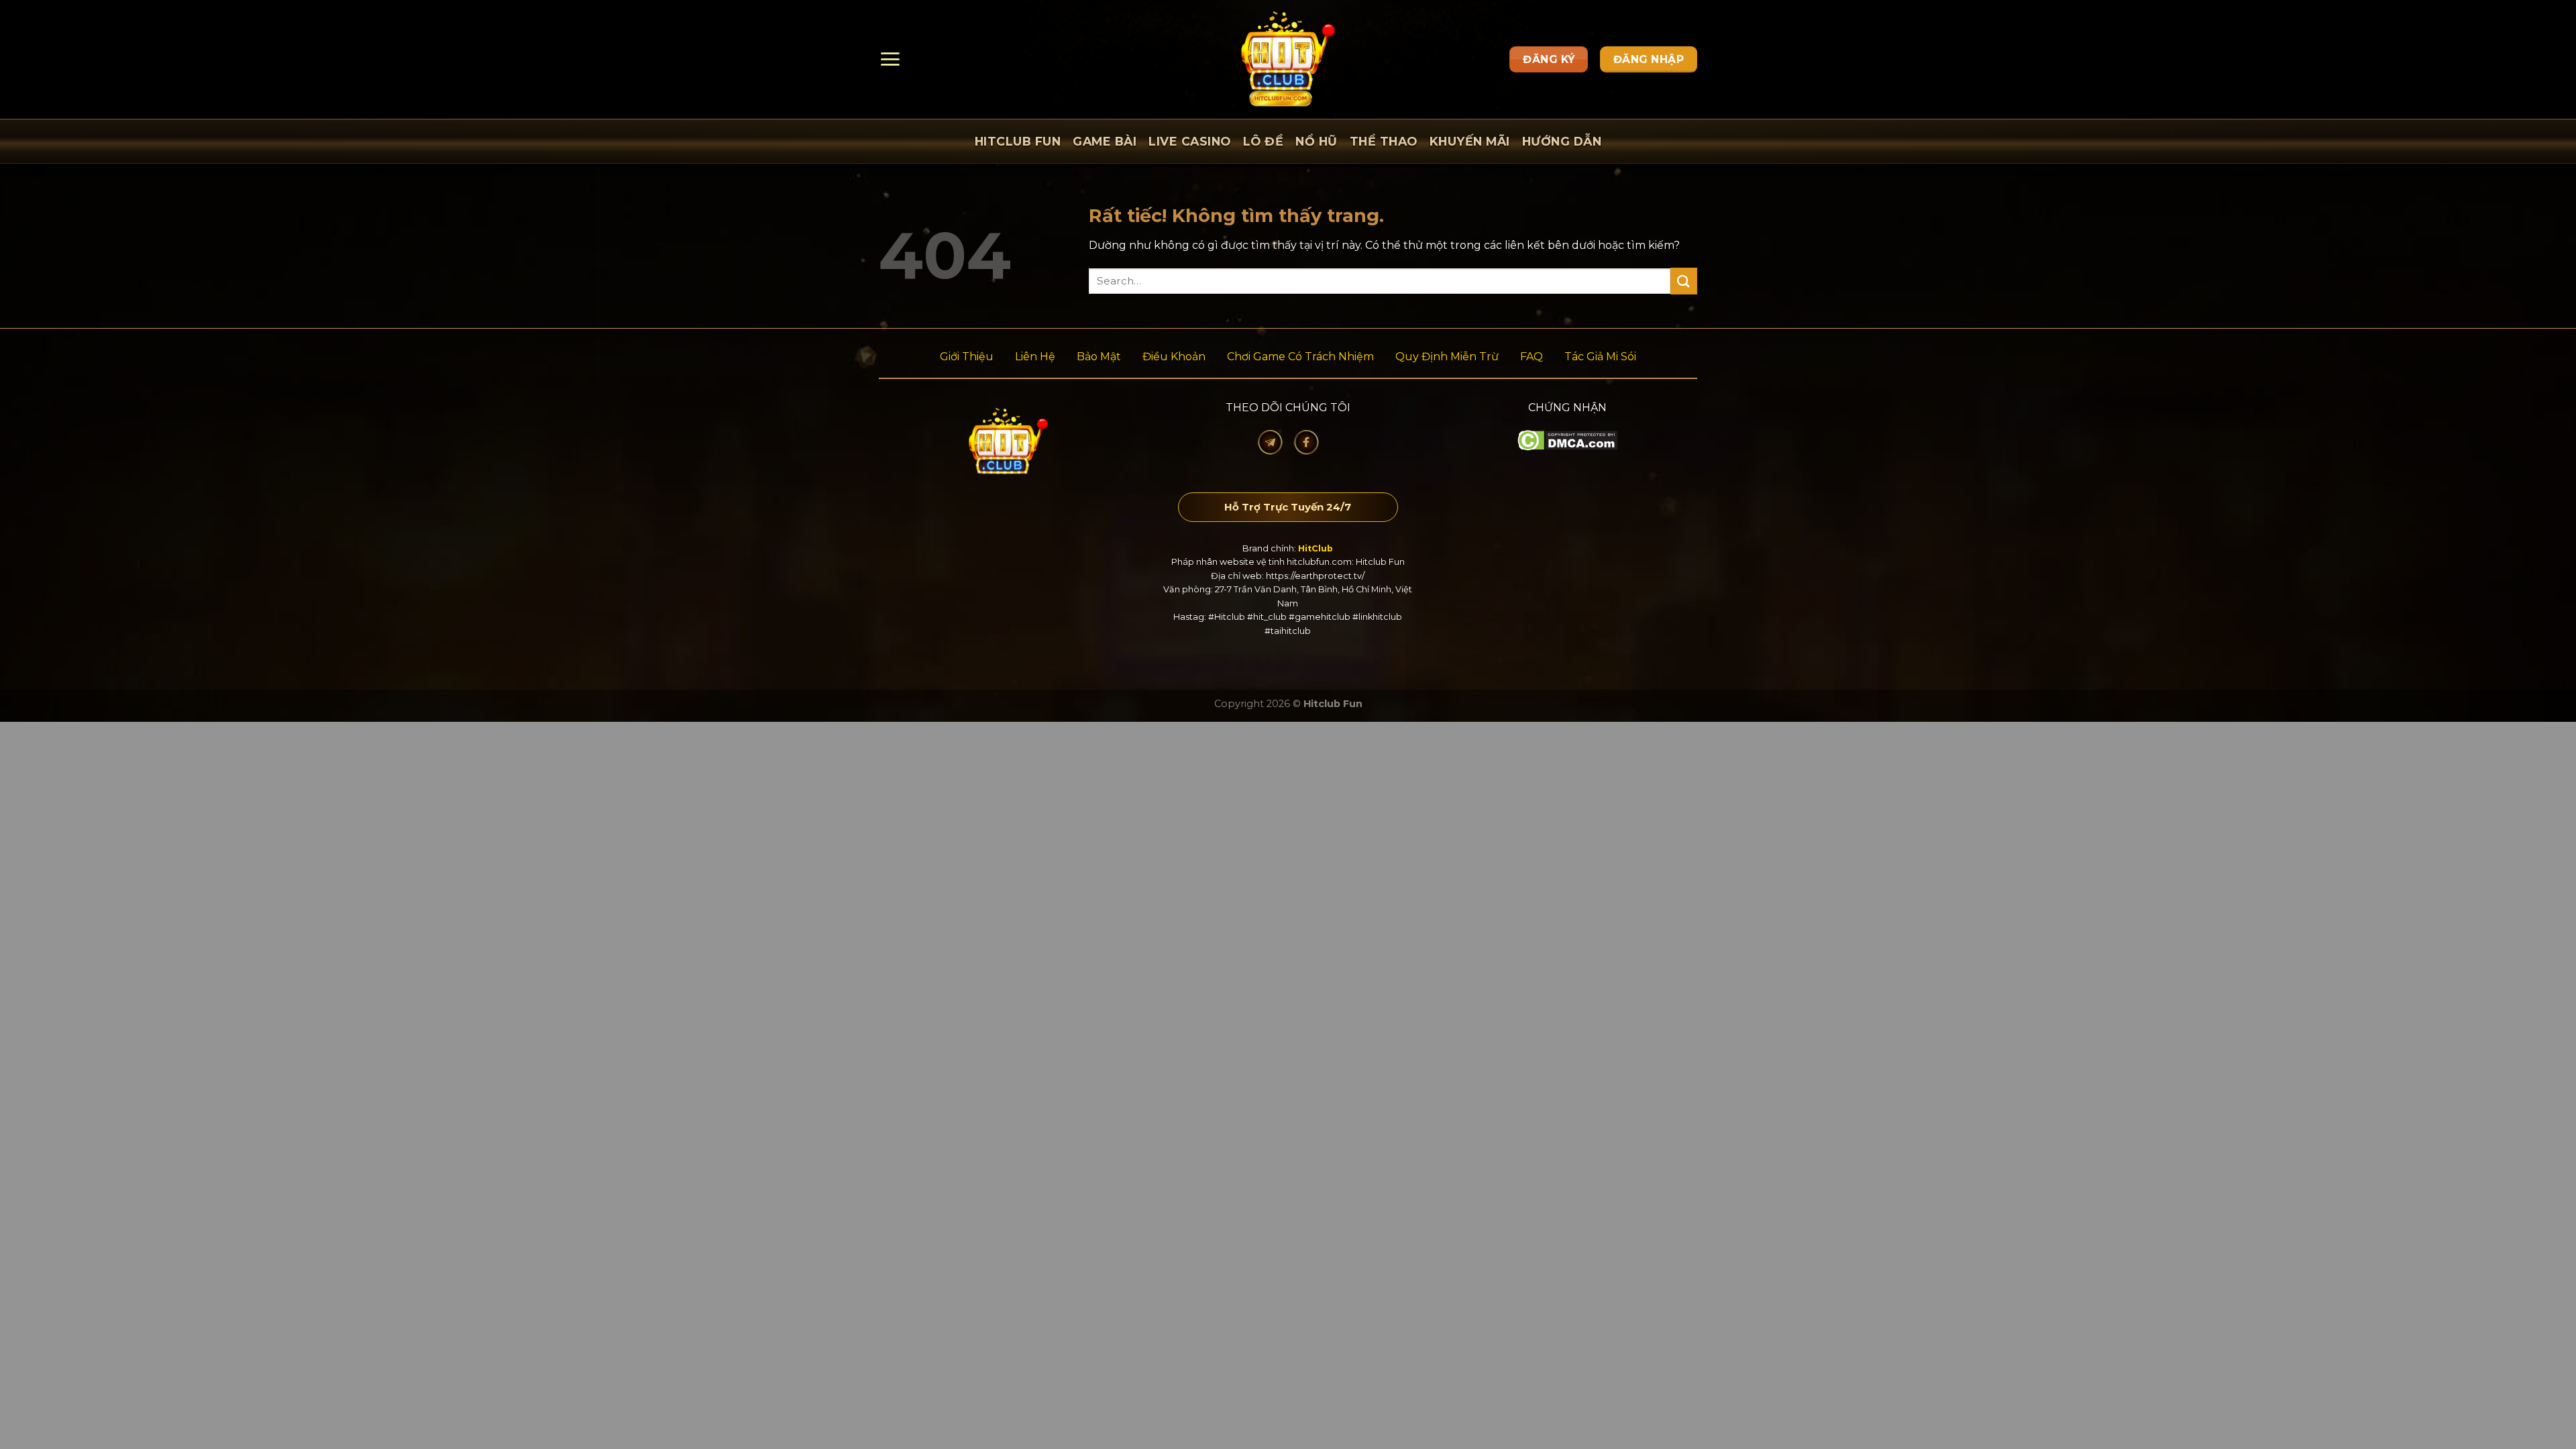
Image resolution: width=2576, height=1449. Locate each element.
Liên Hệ (1035, 357)
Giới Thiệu (967, 357)
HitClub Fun (1018, 141)
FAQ (1532, 357)
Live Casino (1190, 141)
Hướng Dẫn (1562, 141)
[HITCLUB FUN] (1288, 59)
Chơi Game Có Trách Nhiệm (1300, 357)
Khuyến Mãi (1470, 141)
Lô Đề (1264, 141)
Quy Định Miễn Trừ (1447, 357)
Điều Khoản (1174, 357)
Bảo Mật (1099, 357)
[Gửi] (1684, 281)
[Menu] (890, 59)
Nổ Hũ (1317, 141)
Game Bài (1105, 141)
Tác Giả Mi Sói (1600, 357)
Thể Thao (1384, 141)
